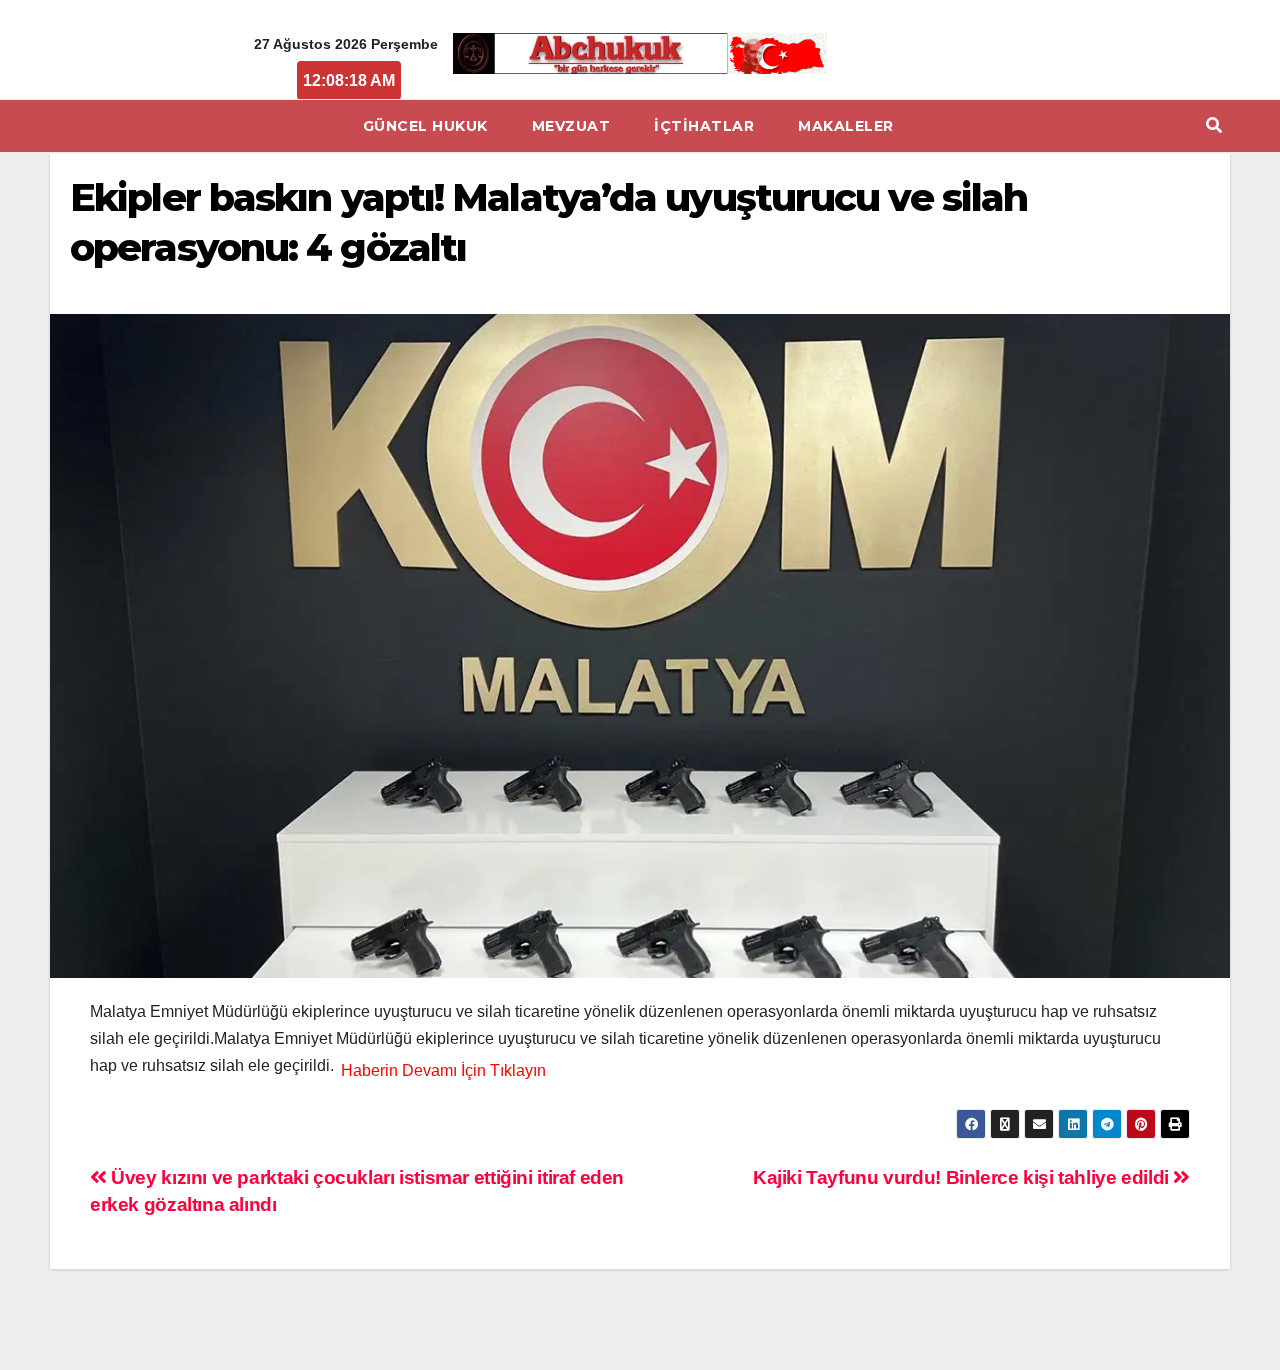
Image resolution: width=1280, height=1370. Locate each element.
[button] (1214, 125)
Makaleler (846, 126)
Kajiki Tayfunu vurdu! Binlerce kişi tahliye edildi (963, 1177)
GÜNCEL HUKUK (425, 126)
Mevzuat (571, 126)
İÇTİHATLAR (704, 126)
